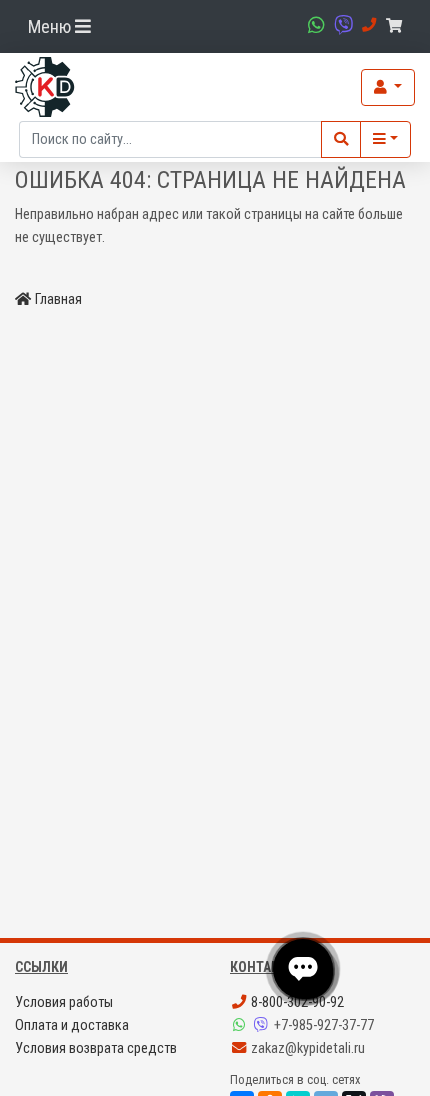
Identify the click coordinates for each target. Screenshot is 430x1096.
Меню (51, 26)
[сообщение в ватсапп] (314, 25)
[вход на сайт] (388, 87)
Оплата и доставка (72, 1025)
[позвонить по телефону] (366, 25)
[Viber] (263, 1025)
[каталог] (385, 139)
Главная (58, 299)
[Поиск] (341, 139)
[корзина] (397, 26)
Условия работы (64, 1002)
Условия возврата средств (96, 1048)
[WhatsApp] (241, 1025)
